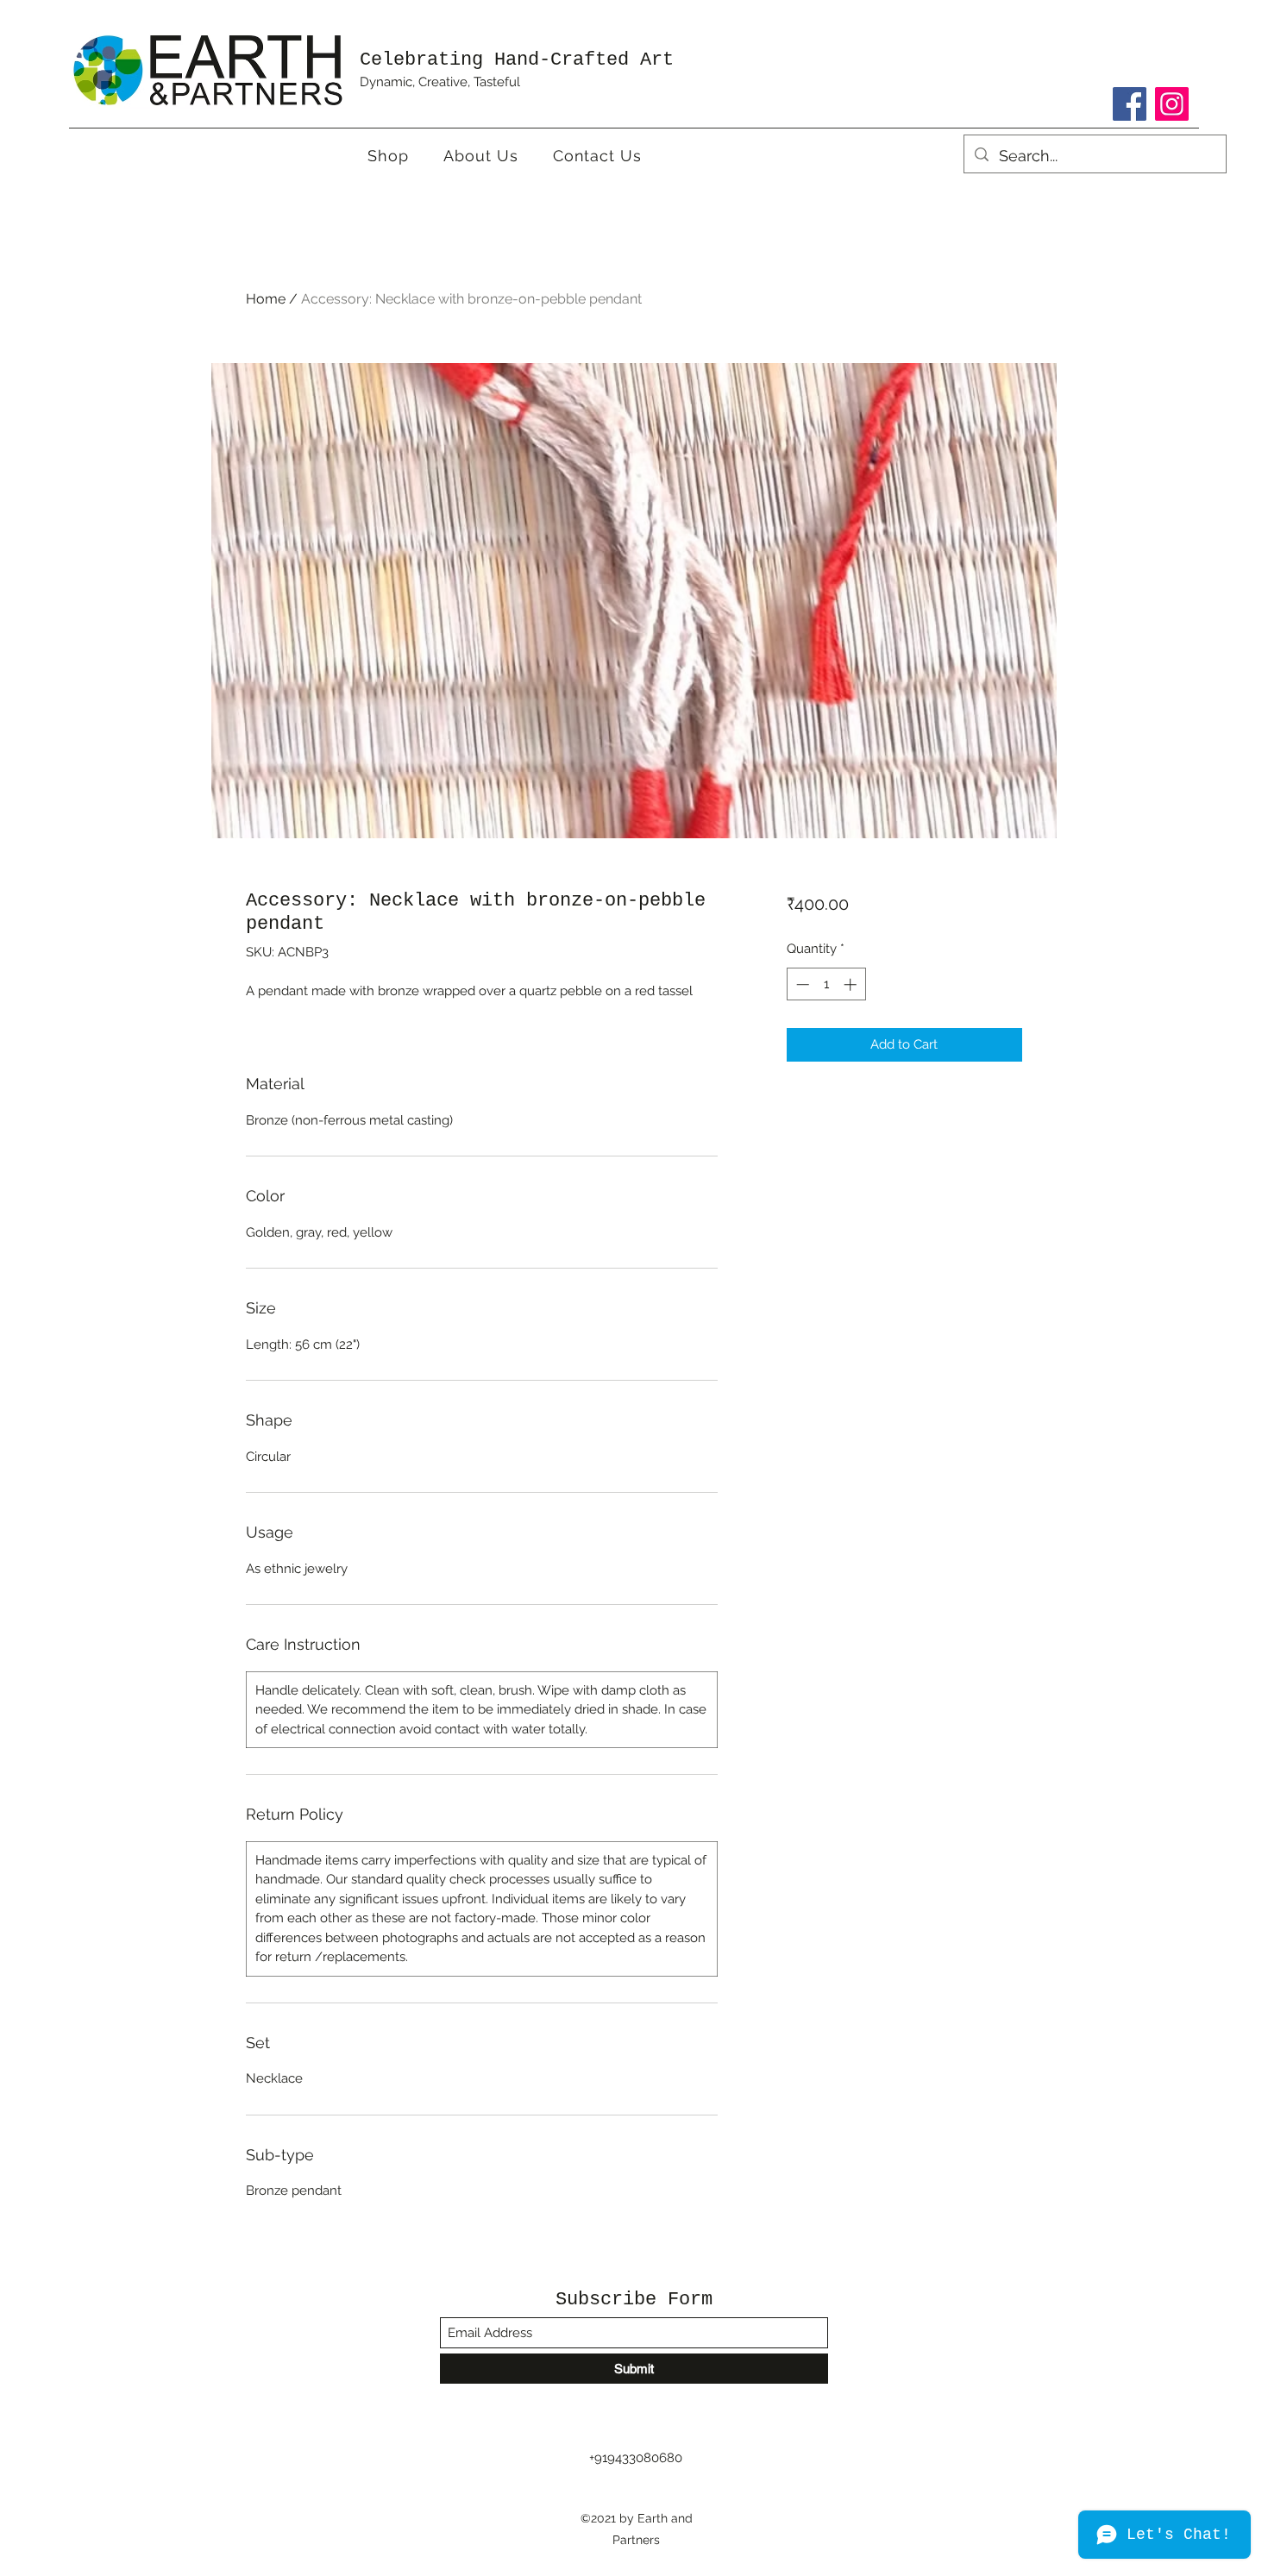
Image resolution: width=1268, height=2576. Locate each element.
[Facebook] (1130, 104)
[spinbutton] (826, 984)
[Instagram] (1172, 104)
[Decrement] (801, 984)
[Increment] (852, 984)
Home (266, 299)
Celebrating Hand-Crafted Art (517, 60)
